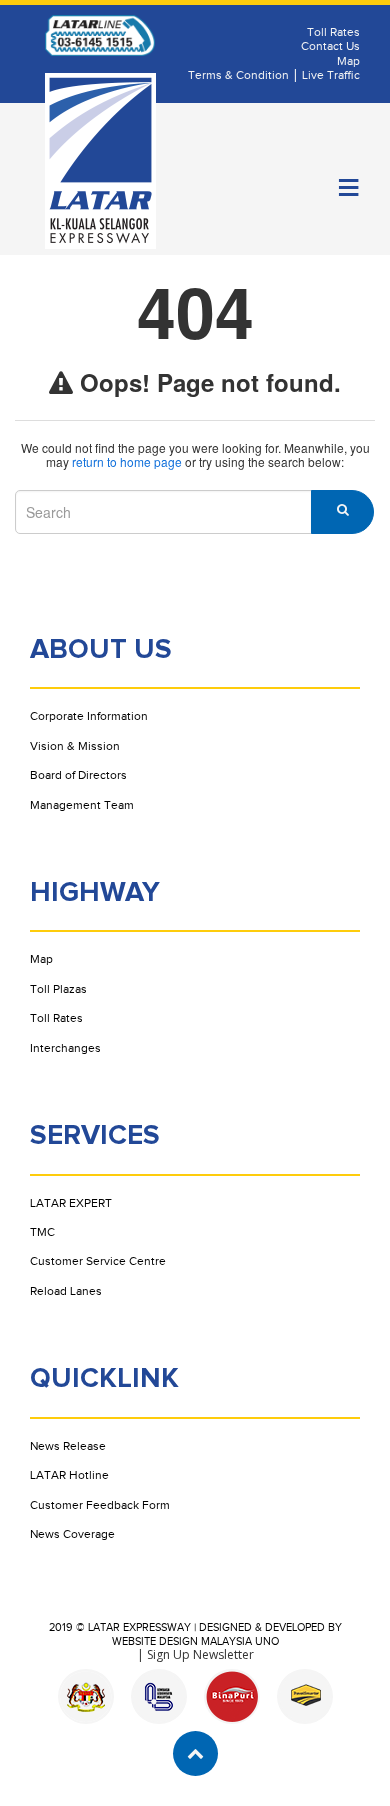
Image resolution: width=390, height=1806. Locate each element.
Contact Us (330, 46)
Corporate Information (89, 716)
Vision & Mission (75, 746)
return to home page (127, 462)
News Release (68, 1446)
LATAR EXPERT (71, 1203)
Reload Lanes (66, 1291)
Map (348, 61)
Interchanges (65, 1048)
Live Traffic (331, 75)
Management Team (82, 805)
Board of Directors (78, 775)
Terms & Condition (238, 75)
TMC (42, 1232)
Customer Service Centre (98, 1261)
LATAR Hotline (69, 1475)
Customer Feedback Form (100, 1505)
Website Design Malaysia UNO (195, 1641)
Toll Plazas (58, 989)
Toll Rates (333, 32)
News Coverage (72, 1534)
